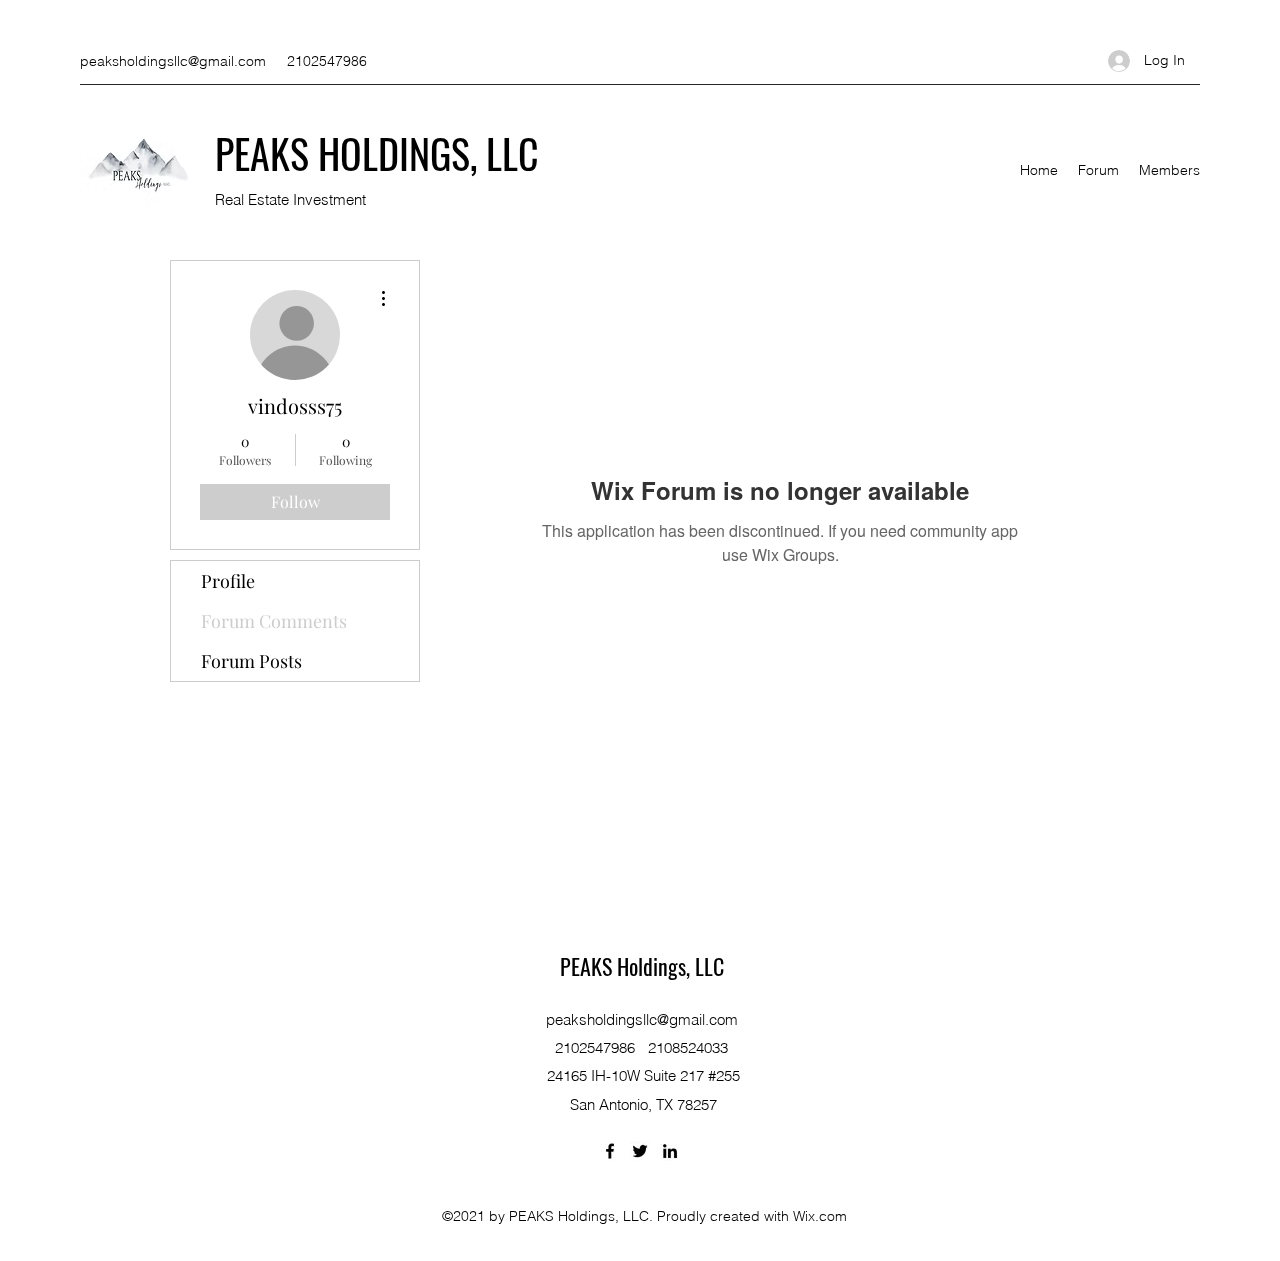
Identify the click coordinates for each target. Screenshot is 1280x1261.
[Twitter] (640, 1151)
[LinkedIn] (670, 1151)
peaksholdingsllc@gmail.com (173, 61)
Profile (228, 581)
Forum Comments (274, 621)
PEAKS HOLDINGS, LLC (377, 153)
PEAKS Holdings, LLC (642, 966)
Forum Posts (251, 661)
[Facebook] (610, 1151)
